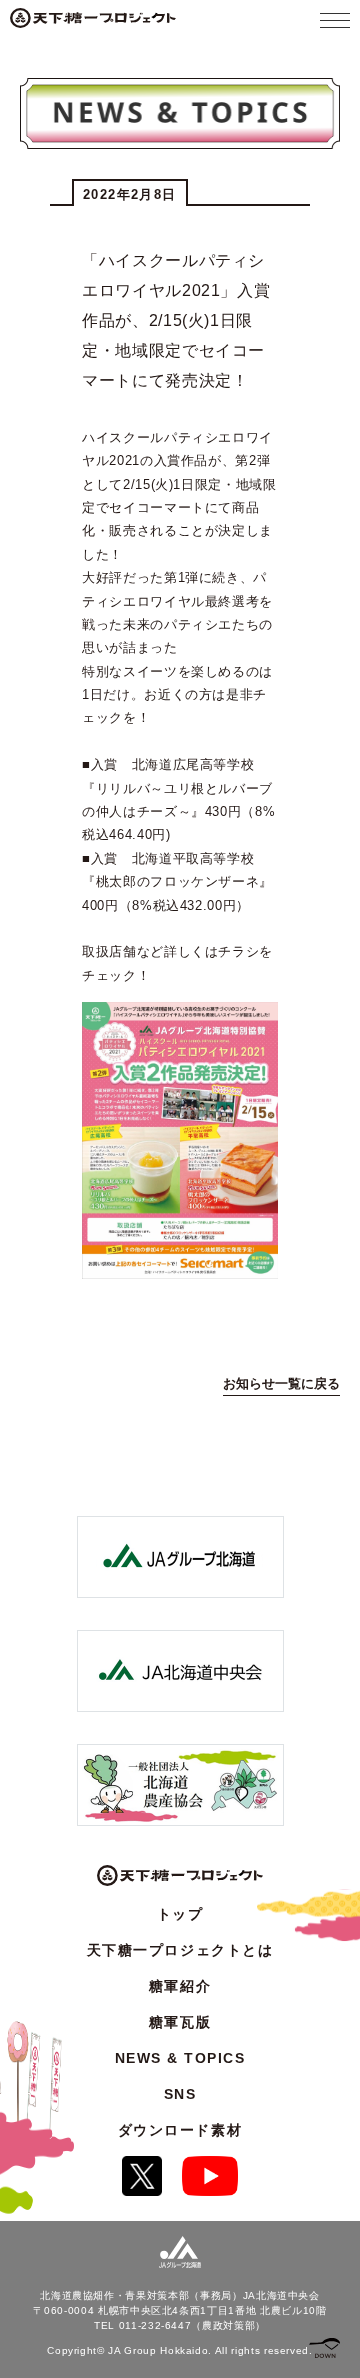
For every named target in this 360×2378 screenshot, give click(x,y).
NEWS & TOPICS (180, 2058)
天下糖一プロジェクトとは (180, 1950)
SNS (180, 2094)
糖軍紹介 (180, 1986)
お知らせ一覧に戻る (281, 1383)
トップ (180, 1914)
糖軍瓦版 (180, 2022)
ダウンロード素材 (180, 2130)
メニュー (335, 20)
